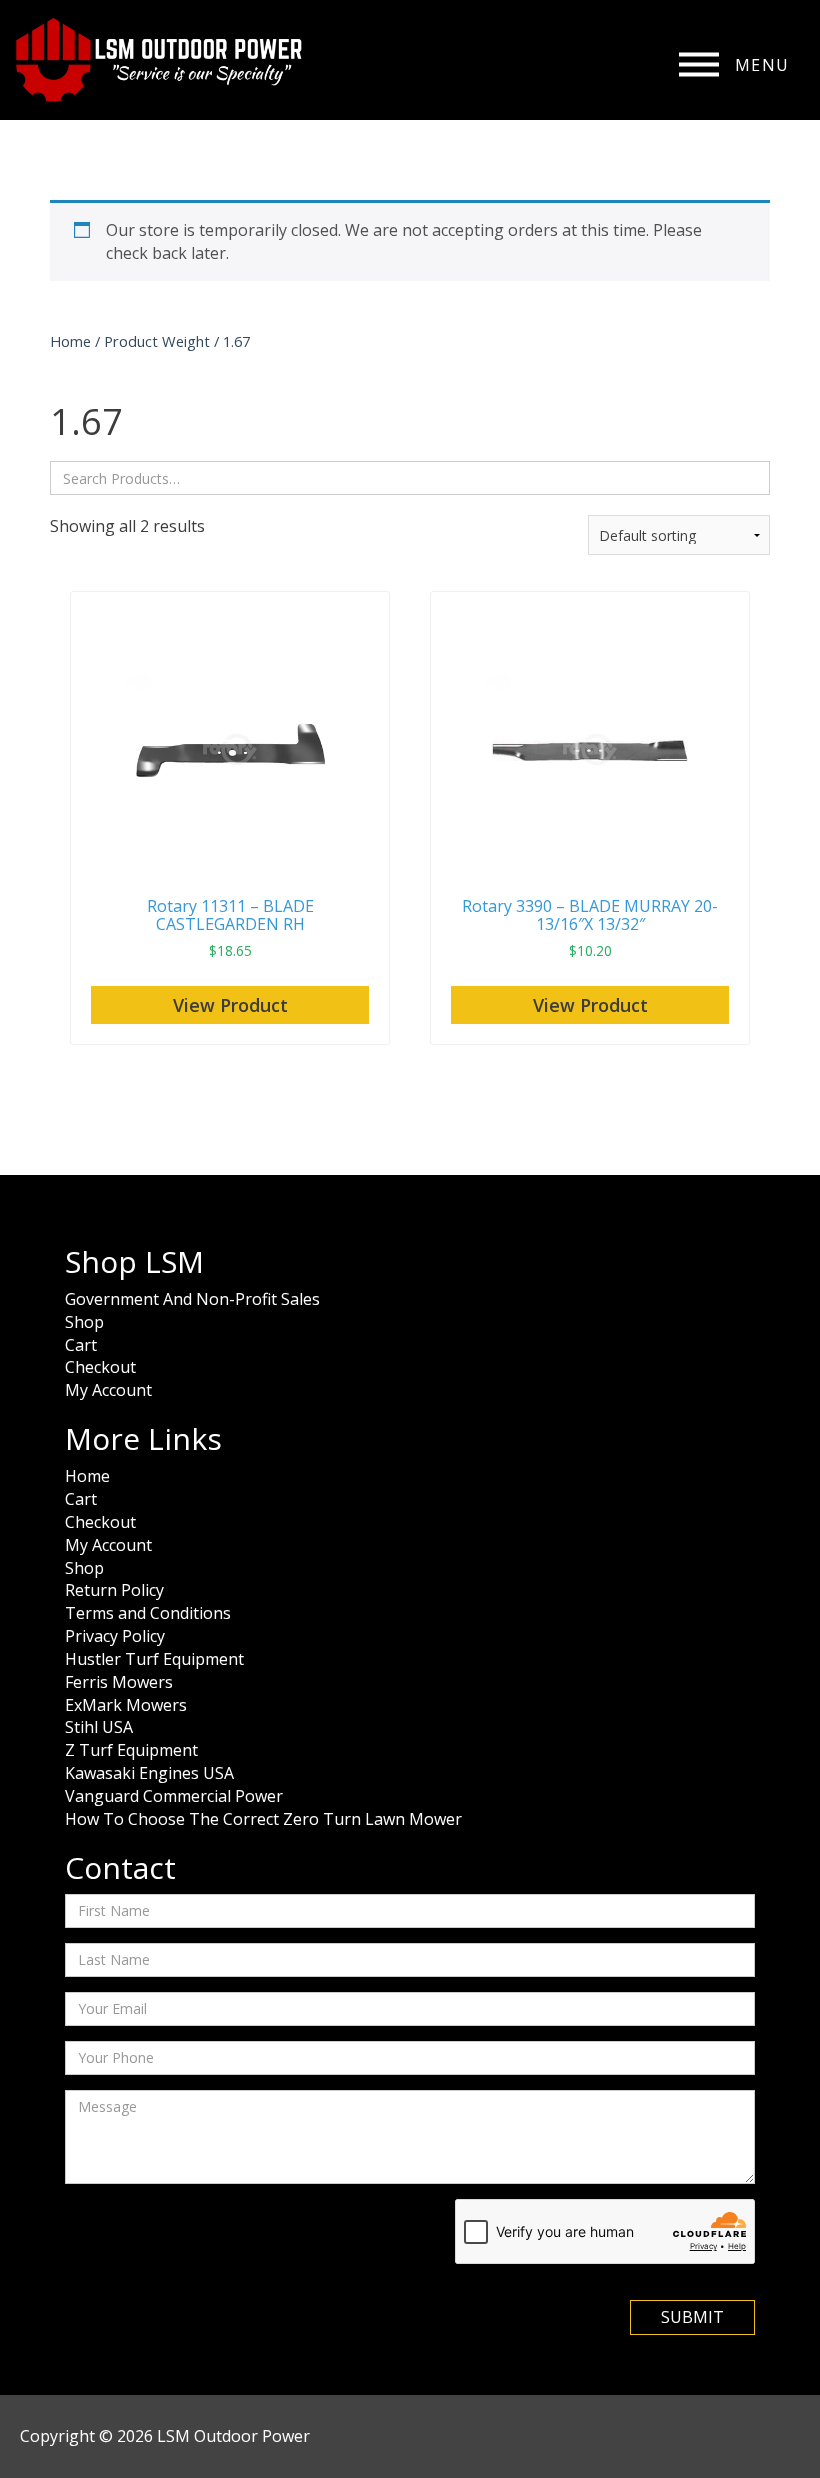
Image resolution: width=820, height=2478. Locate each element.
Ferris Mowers (119, 1682)
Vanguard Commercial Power (174, 1796)
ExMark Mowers (126, 1705)
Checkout (100, 1367)
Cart (81, 1345)
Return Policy (114, 1590)
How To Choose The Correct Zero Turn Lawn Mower (263, 1819)
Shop (84, 1322)
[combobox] (410, 478)
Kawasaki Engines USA (149, 1773)
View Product (230, 1005)
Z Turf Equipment (131, 1750)
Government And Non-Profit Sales (192, 1299)
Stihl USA (99, 1727)
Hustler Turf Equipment (154, 1659)
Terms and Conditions (148, 1613)
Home (70, 341)
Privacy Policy (115, 1636)
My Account (108, 1390)
